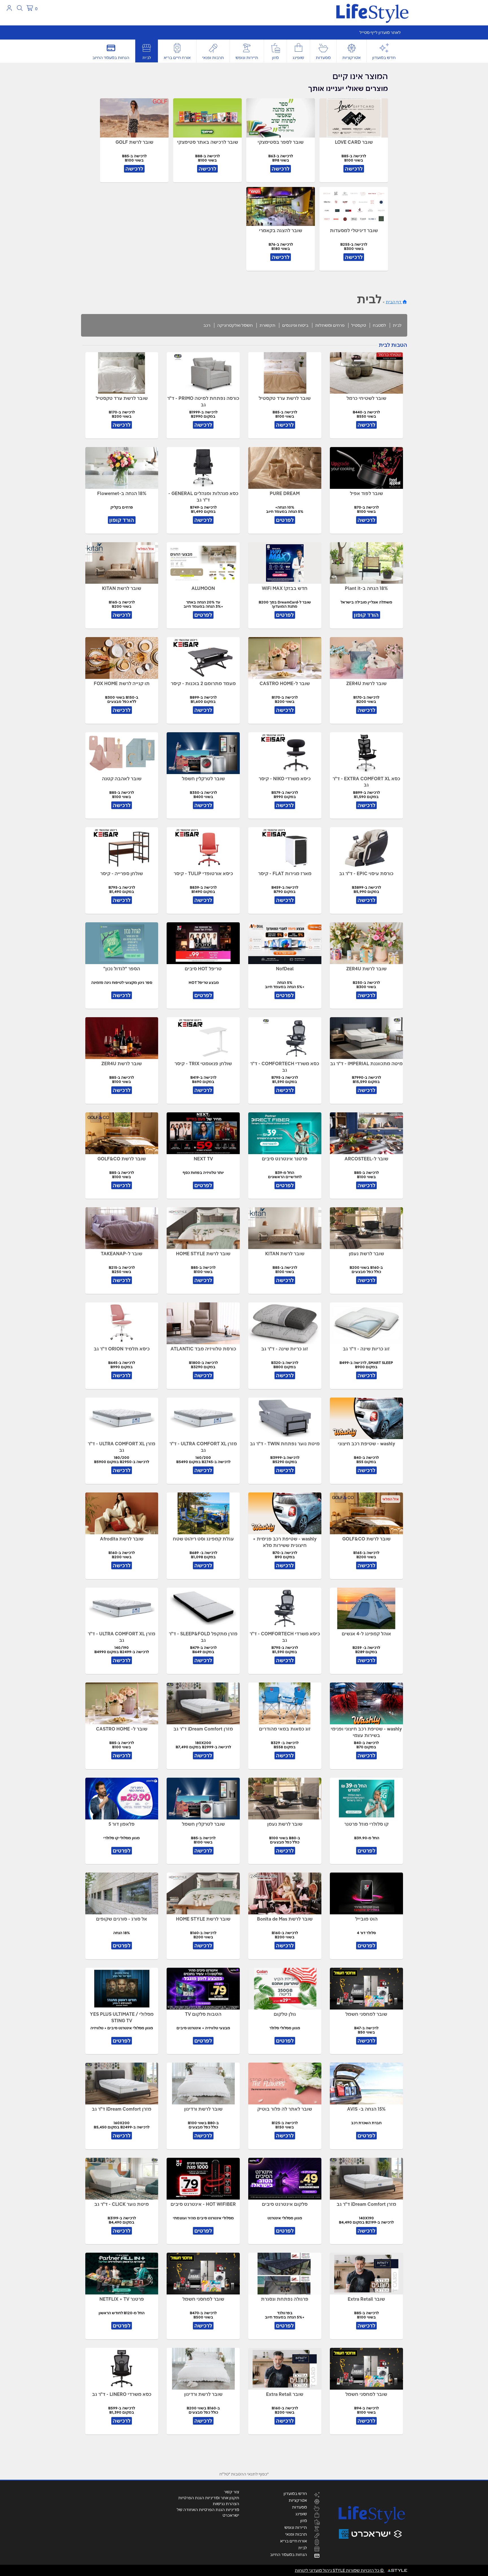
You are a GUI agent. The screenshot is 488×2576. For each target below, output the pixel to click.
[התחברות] (9, 8)
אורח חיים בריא (177, 58)
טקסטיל (359, 325)
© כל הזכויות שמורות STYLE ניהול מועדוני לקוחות (340, 2570)
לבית (147, 58)
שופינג (298, 58)
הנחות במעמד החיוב (111, 58)
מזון (275, 58)
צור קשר (232, 2492)
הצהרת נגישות (226, 2504)
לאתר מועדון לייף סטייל (380, 32)
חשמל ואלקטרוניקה (235, 325)
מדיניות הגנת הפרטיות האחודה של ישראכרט (208, 2512)
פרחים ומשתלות (330, 325)
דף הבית (394, 302)
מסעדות (323, 58)
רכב (207, 325)
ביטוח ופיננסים (295, 325)
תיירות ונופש (247, 58)
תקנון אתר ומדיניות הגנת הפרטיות (209, 2498)
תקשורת (267, 325)
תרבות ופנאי (213, 58)
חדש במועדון (384, 58)
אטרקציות (351, 58)
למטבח (379, 325)
